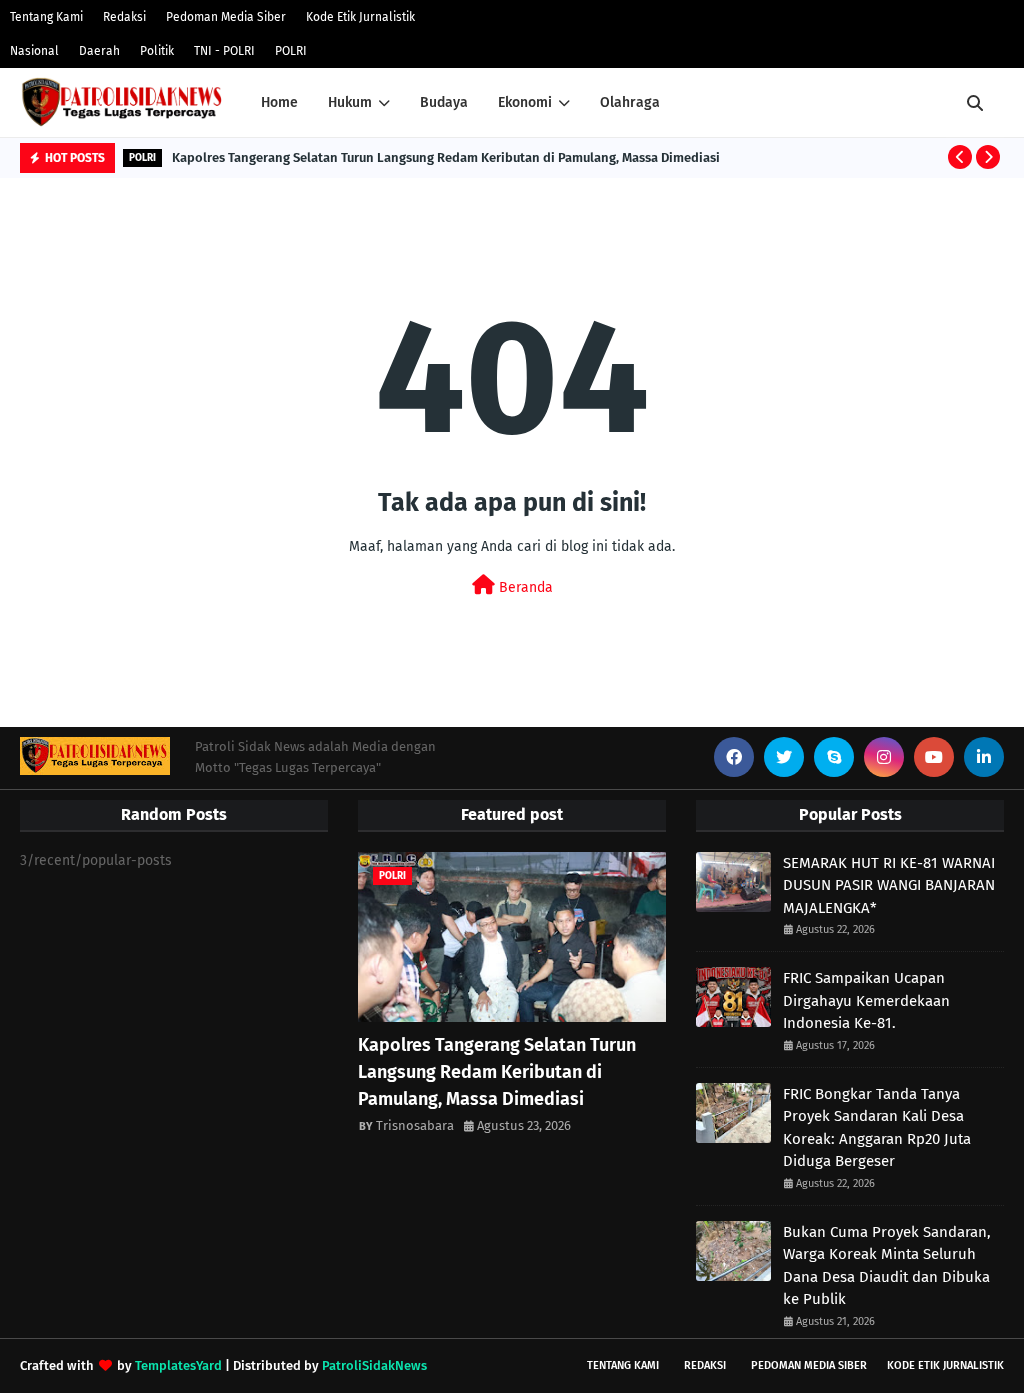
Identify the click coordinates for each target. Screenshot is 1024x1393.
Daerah (99, 51)
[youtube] (934, 757)
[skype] (834, 757)
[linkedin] (984, 757)
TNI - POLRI (224, 51)
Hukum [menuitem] (350, 102)
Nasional (34, 51)
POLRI (291, 51)
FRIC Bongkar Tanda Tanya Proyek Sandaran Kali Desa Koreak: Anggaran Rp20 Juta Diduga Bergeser (877, 1128)
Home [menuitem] (279, 102)
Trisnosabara (415, 1125)
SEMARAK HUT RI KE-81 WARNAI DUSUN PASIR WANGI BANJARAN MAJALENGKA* (889, 885)
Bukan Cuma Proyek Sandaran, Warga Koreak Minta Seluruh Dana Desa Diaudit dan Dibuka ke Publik (887, 1266)
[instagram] (884, 757)
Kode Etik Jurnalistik (360, 17)
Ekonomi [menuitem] (525, 102)
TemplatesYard (178, 1365)
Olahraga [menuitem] (630, 102)
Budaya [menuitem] (444, 102)
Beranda (524, 587)
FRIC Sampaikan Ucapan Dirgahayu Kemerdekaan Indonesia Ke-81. (866, 1000)
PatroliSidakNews (374, 1365)
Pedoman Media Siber (226, 17)
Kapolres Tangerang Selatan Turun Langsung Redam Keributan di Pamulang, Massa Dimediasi (446, 157)
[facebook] (734, 757)
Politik (157, 51)
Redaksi (124, 17)
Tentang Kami (46, 17)
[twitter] (784, 757)
